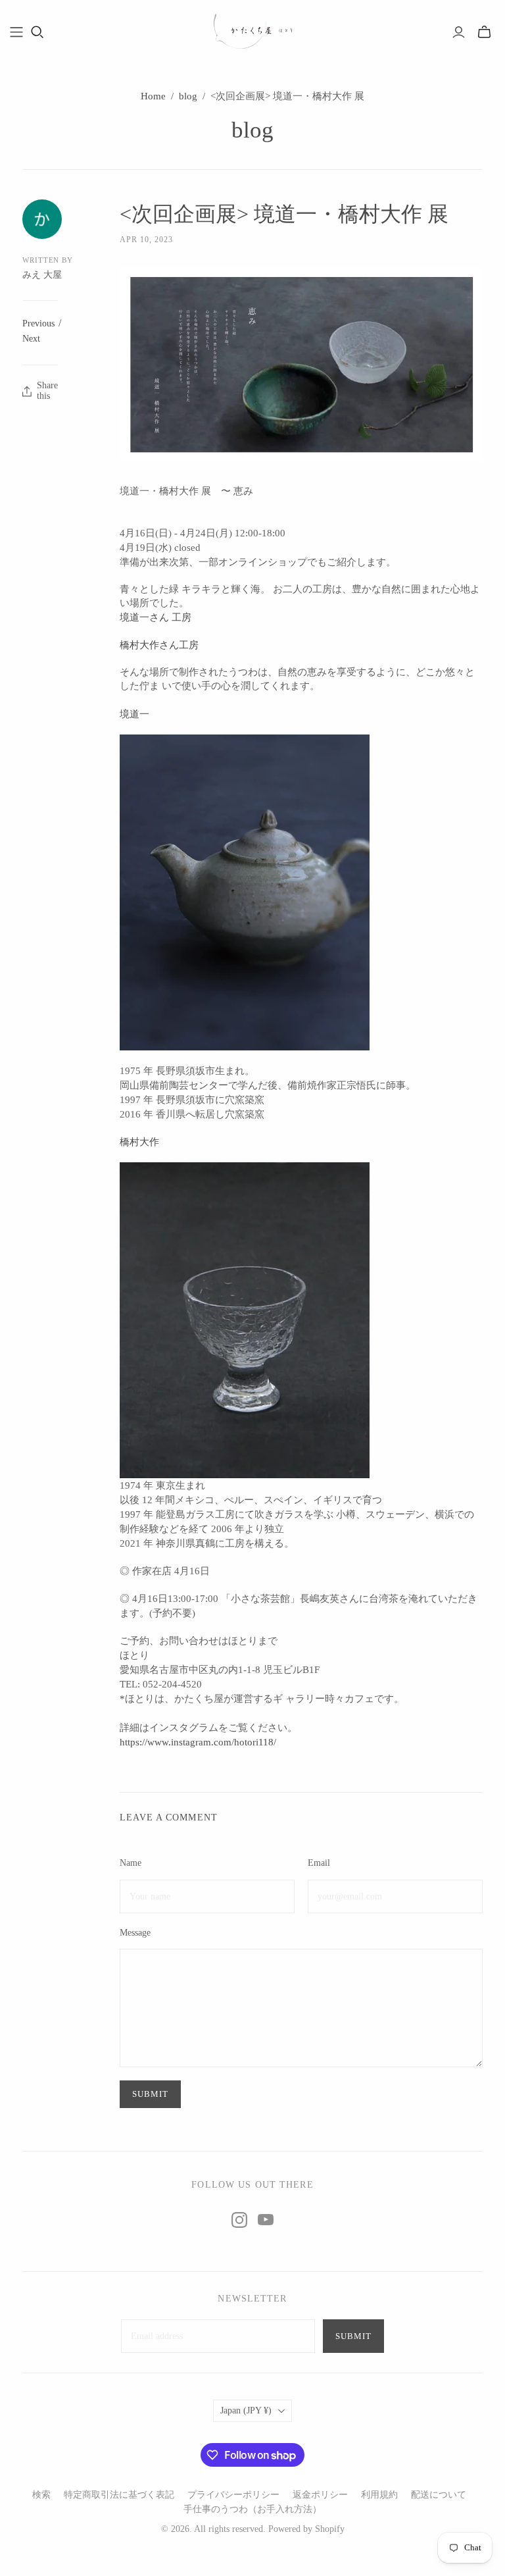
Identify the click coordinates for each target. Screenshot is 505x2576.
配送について (439, 2495)
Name (131, 1863)
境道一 (134, 714)
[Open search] (37, 32)
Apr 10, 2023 (146, 240)
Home (153, 96)
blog (188, 96)
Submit (353, 2336)
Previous (38, 323)
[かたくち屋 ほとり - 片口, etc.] (252, 32)
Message (135, 1933)
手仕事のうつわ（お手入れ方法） (252, 2509)
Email (319, 1863)
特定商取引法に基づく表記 (119, 2495)
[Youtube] (266, 2220)
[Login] (459, 32)
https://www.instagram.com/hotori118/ (198, 1742)
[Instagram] (239, 2220)
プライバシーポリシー (233, 2495)
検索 (41, 2495)
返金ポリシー (320, 2495)
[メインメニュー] (16, 32)
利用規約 (379, 2495)
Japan (246, 2410)
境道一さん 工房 (156, 617)
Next (31, 339)
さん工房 (159, 645)
